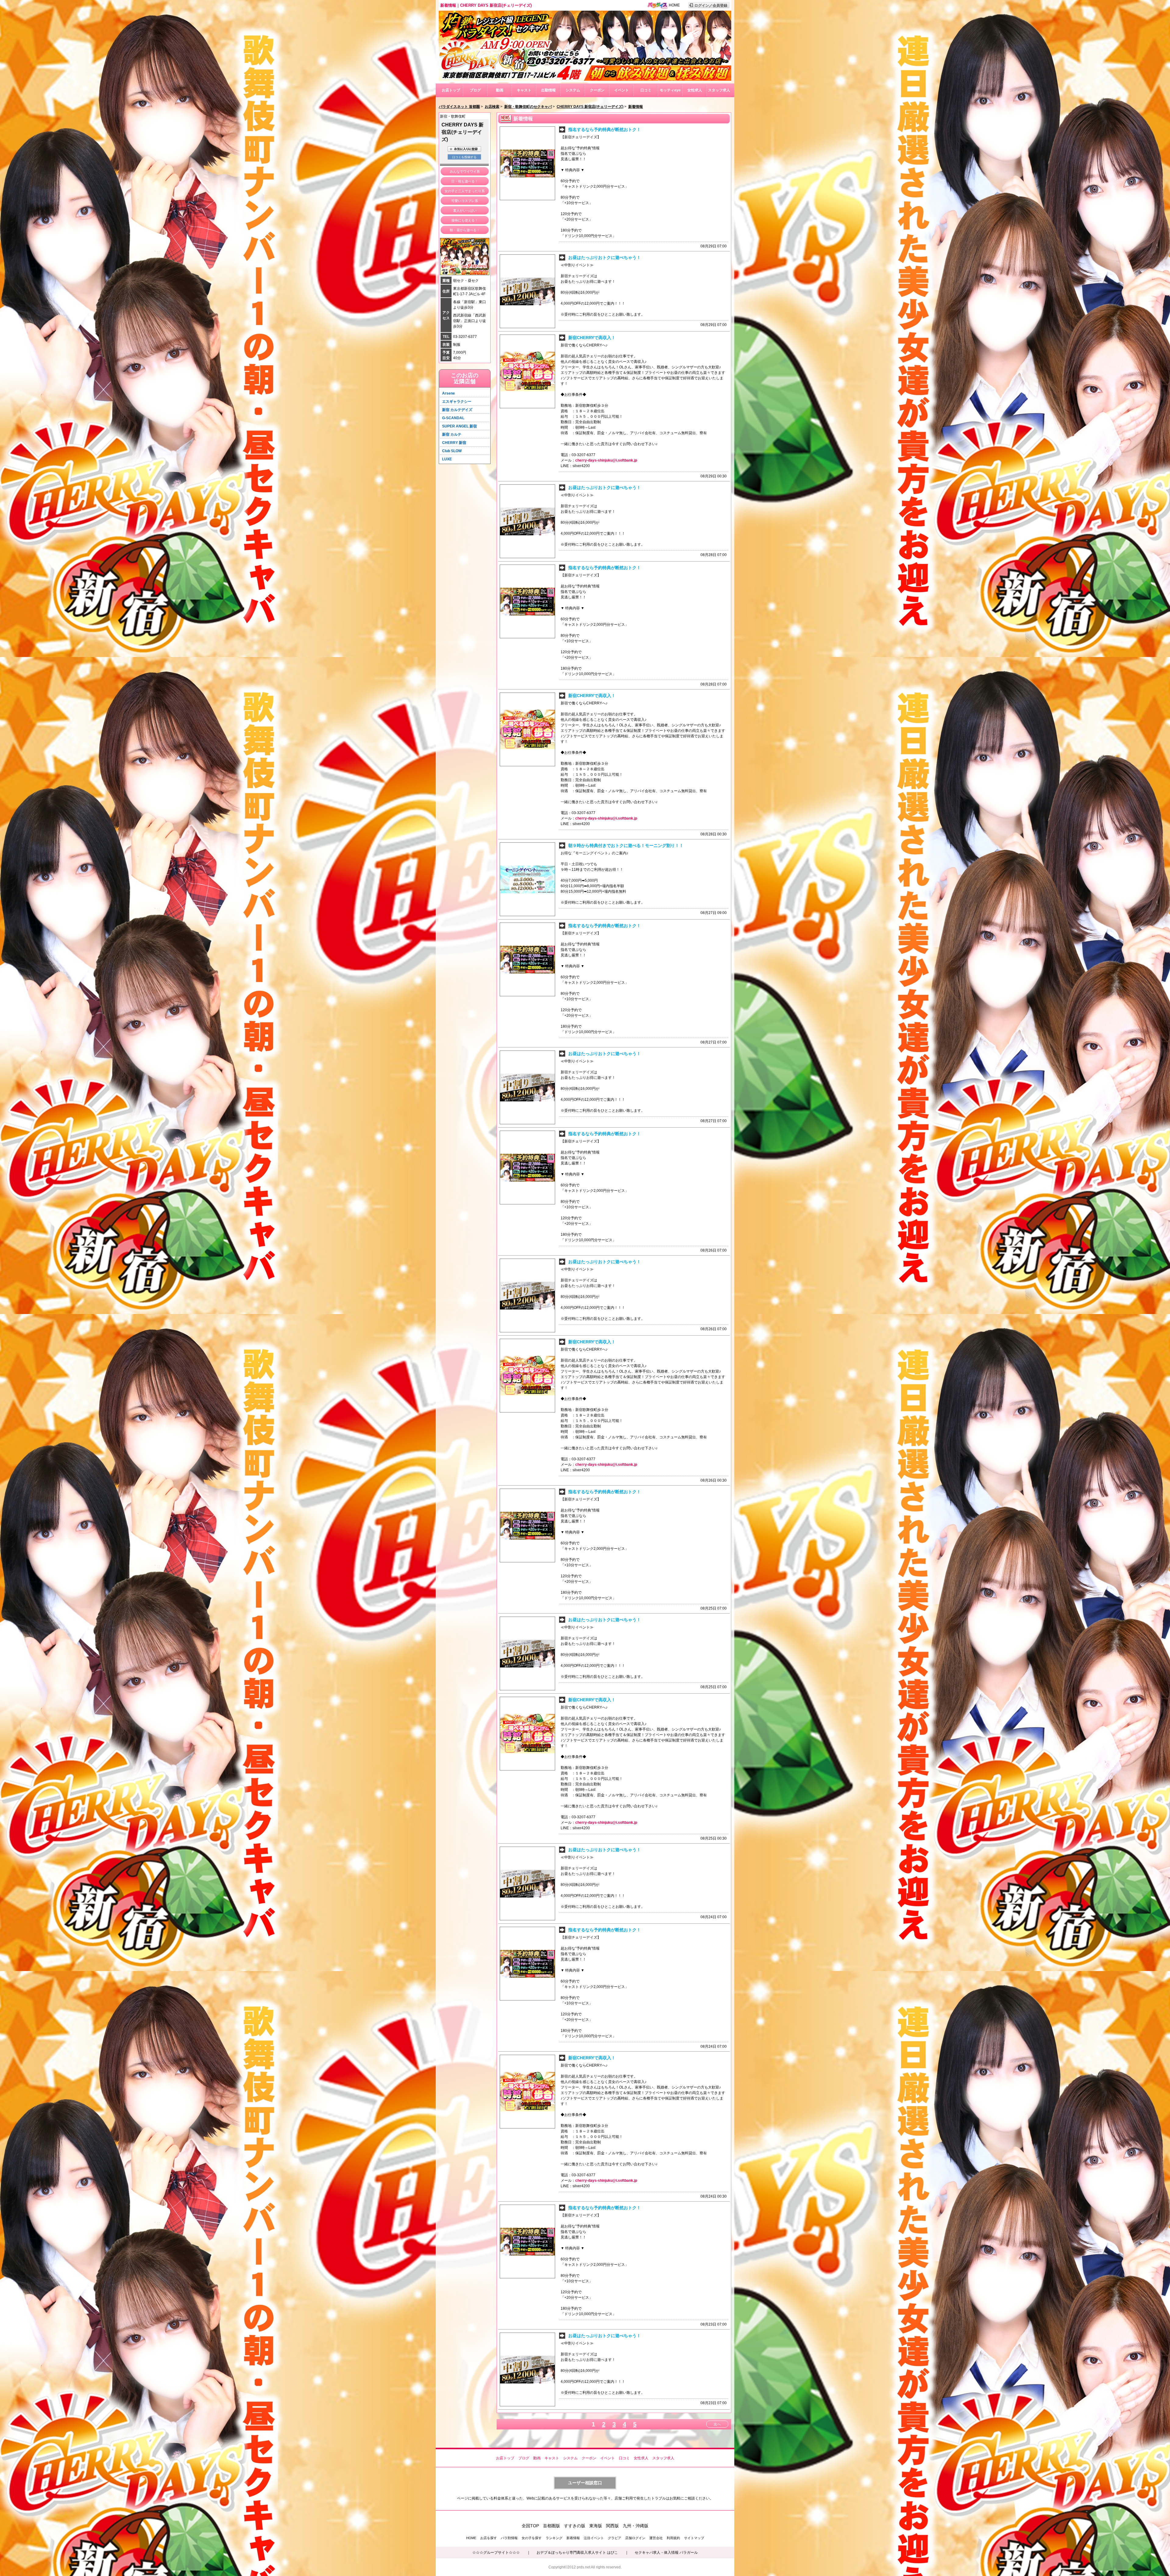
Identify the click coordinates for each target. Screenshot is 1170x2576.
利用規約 (673, 2538)
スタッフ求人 (719, 90)
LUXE (447, 459)
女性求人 (695, 90)
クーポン (597, 90)
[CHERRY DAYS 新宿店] (585, 80)
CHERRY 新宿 (454, 443)
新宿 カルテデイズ (457, 410)
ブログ (475, 90)
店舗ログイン (635, 2538)
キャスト (524, 90)
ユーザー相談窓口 (585, 2483)
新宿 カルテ (452, 434)
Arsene (448, 393)
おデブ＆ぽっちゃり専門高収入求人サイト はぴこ (577, 2553)
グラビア (615, 2538)
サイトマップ (694, 2538)
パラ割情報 (509, 2538)
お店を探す (489, 2538)
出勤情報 (548, 90)
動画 (500, 90)
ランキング (554, 2538)
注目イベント (594, 2538)
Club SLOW (452, 451)
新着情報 (573, 2538)
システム (573, 90)
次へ (717, 2424)
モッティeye (670, 90)
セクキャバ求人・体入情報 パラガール (666, 2553)
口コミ (646, 90)
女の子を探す (532, 2538)
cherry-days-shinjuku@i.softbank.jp (606, 460)
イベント (622, 90)
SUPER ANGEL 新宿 (459, 426)
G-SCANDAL (453, 418)
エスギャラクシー (457, 402)
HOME (674, 5)
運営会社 (656, 2538)
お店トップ (451, 90)
